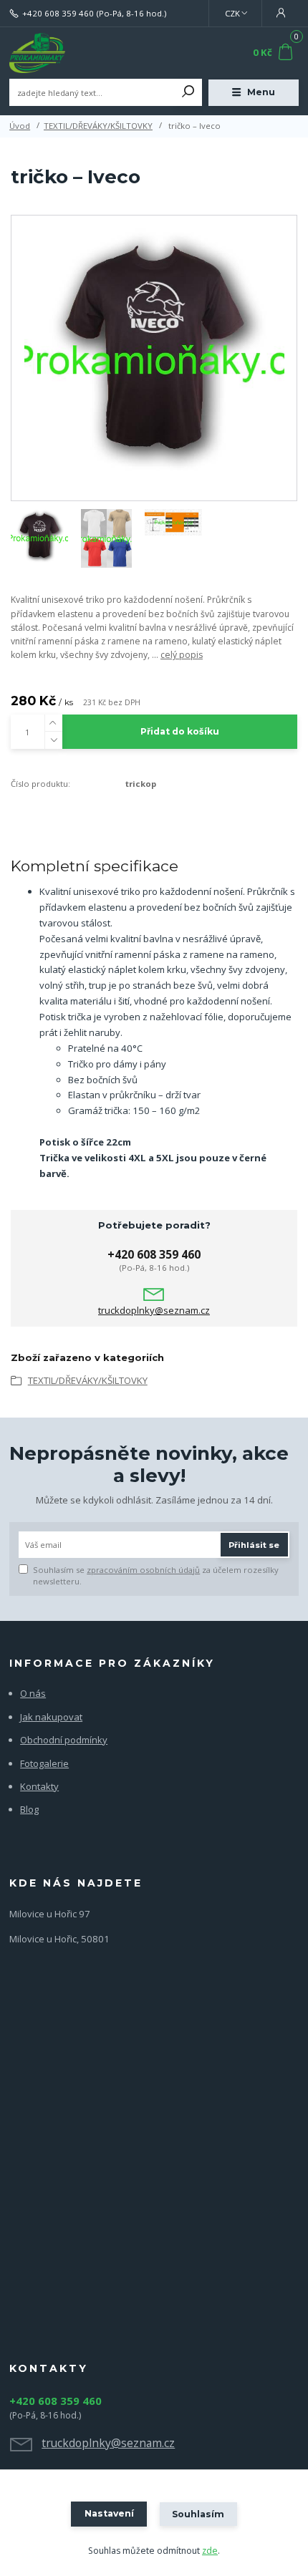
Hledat (188, 92)
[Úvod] (63, 53)
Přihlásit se (254, 1545)
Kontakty (39, 1786)
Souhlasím (198, 2514)
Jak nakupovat (51, 1717)
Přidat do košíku (180, 731)
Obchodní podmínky (64, 1740)
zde (210, 2551)
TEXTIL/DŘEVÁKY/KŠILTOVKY (98, 126)
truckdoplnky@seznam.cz (154, 1311)
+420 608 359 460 (58, 14)
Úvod (20, 126)
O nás (33, 1693)
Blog (29, 1809)
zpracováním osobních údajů (143, 1570)
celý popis (182, 655)
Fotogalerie (44, 1763)
